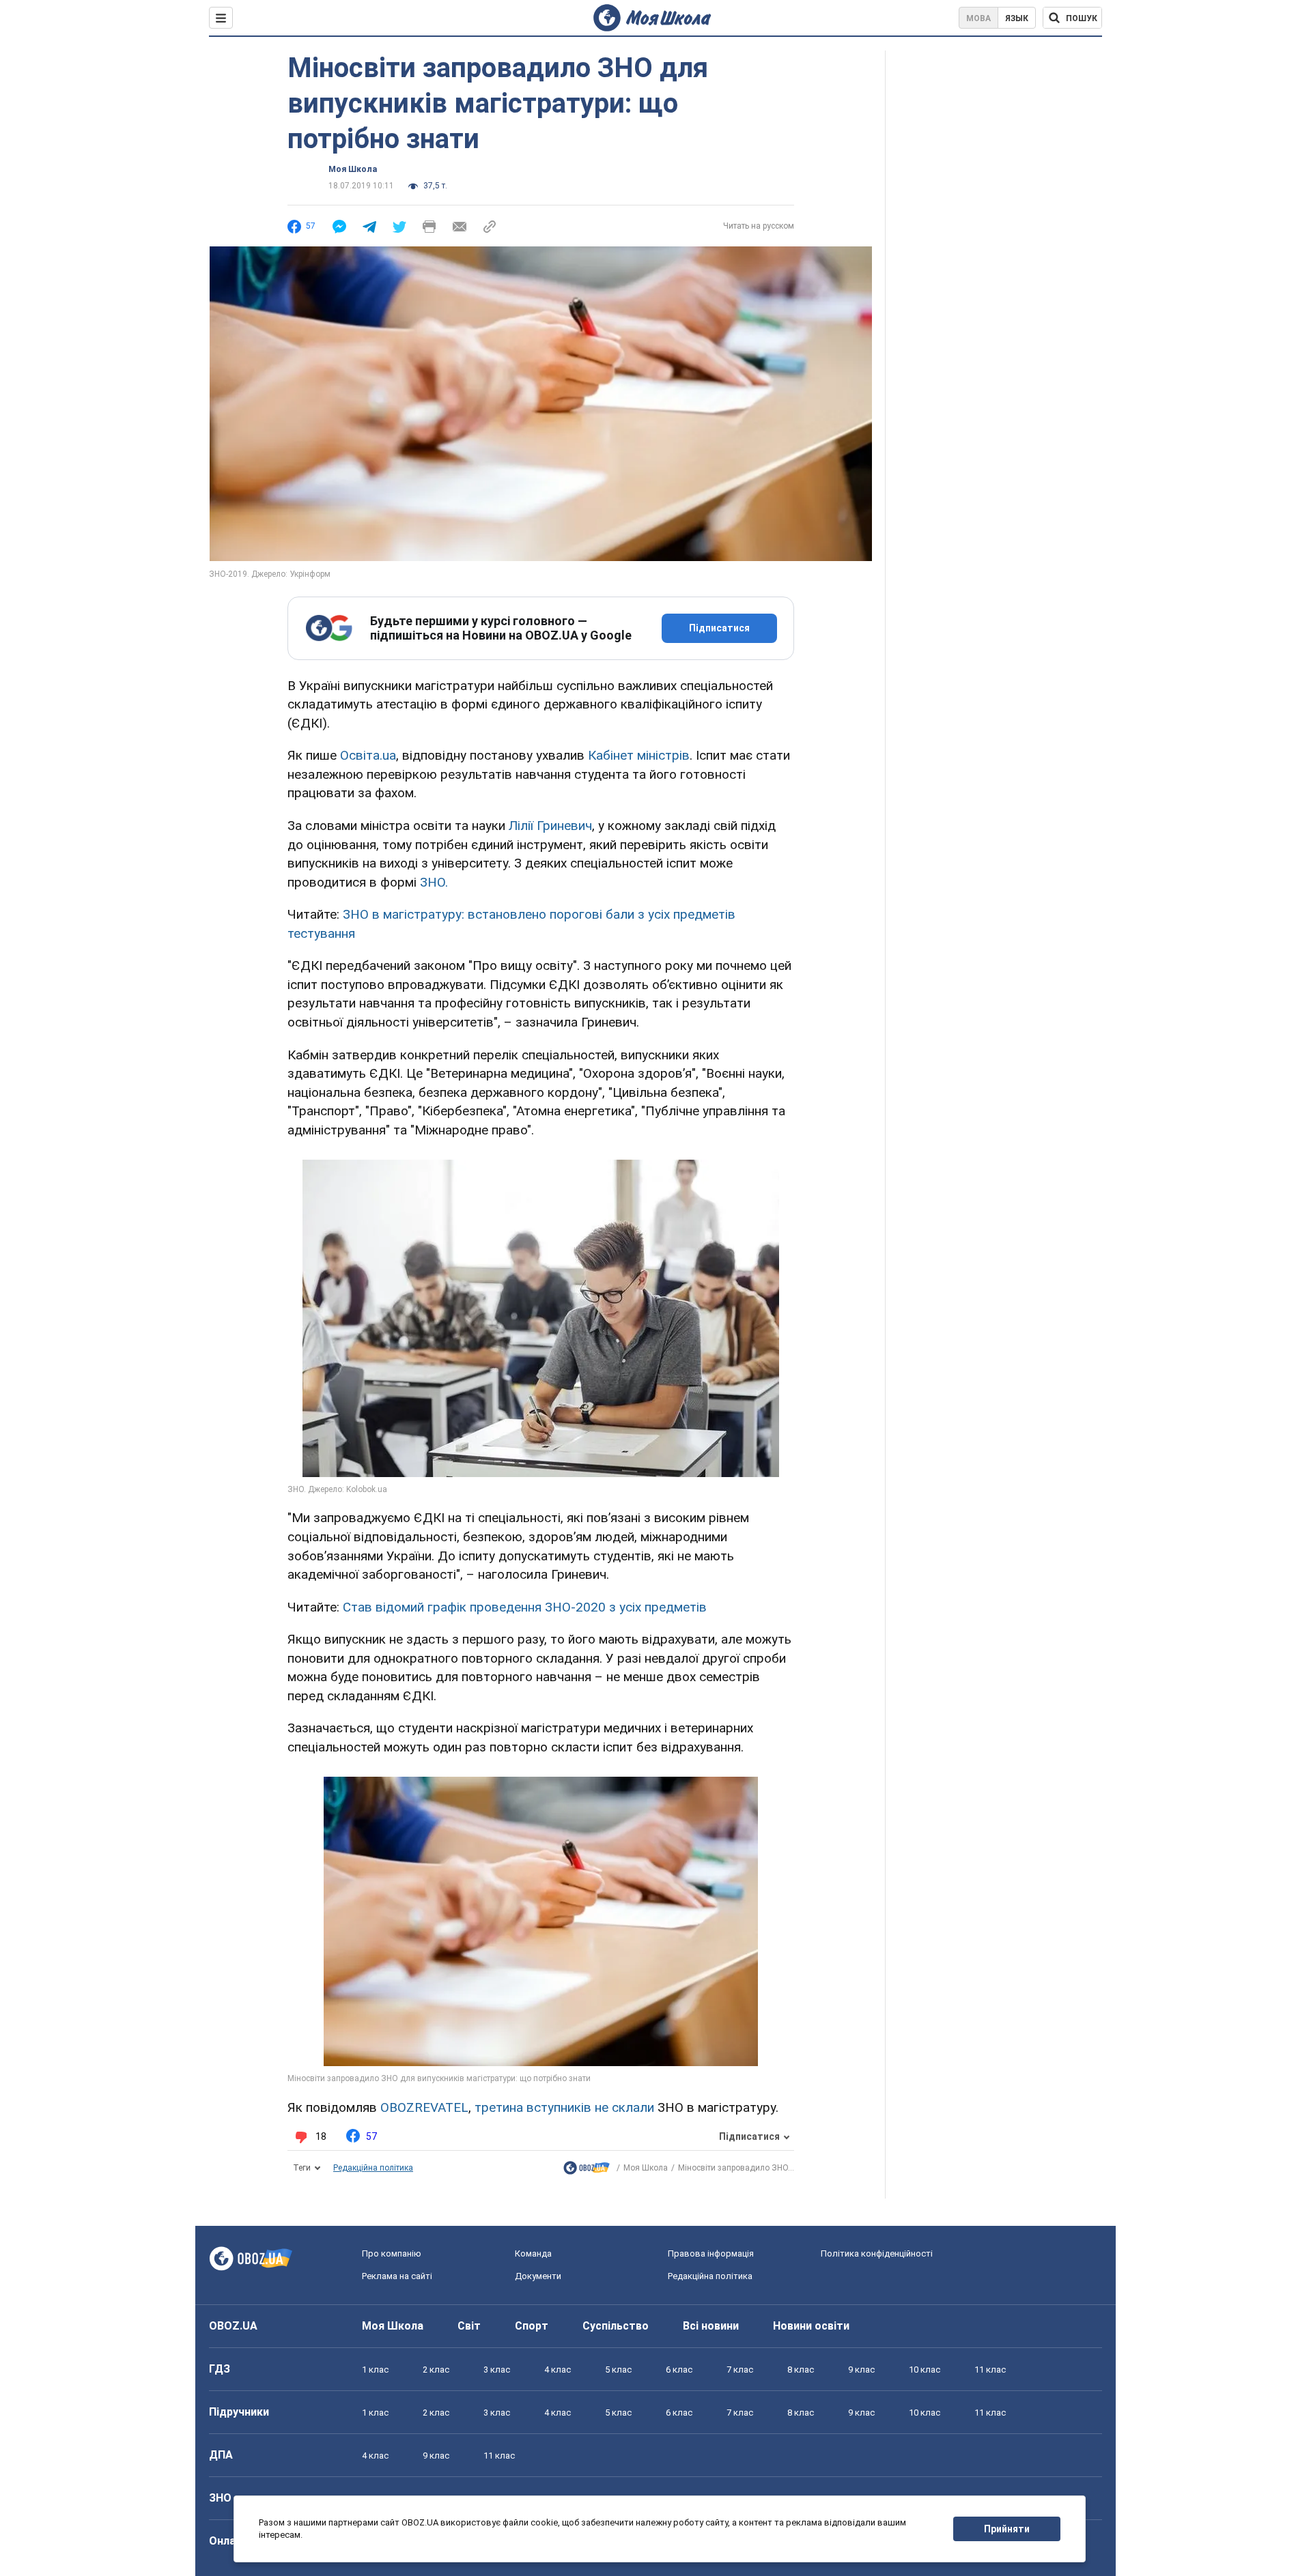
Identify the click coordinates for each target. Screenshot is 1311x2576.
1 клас (375, 2370)
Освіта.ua (368, 755)
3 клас (497, 2370)
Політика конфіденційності (877, 2253)
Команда (533, 2253)
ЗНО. (434, 882)
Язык (1017, 18)
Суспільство (616, 2326)
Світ (469, 2326)
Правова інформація (711, 2253)
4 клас (558, 2370)
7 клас (740, 2370)
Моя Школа (353, 169)
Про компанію (392, 2253)
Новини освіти (811, 2326)
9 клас (861, 2370)
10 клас (925, 2370)
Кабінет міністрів (639, 755)
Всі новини (711, 2326)
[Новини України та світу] (587, 2171)
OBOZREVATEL (424, 2107)
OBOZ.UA (233, 2326)
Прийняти (1007, 2529)
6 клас (679, 2370)
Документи (538, 2276)
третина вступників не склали (564, 2107)
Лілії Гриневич (550, 826)
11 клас (990, 2370)
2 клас (436, 2370)
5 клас (618, 2370)
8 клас (801, 2370)
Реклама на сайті (397, 2276)
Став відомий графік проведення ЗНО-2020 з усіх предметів (525, 1607)
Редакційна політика (373, 2168)
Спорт (532, 2326)
